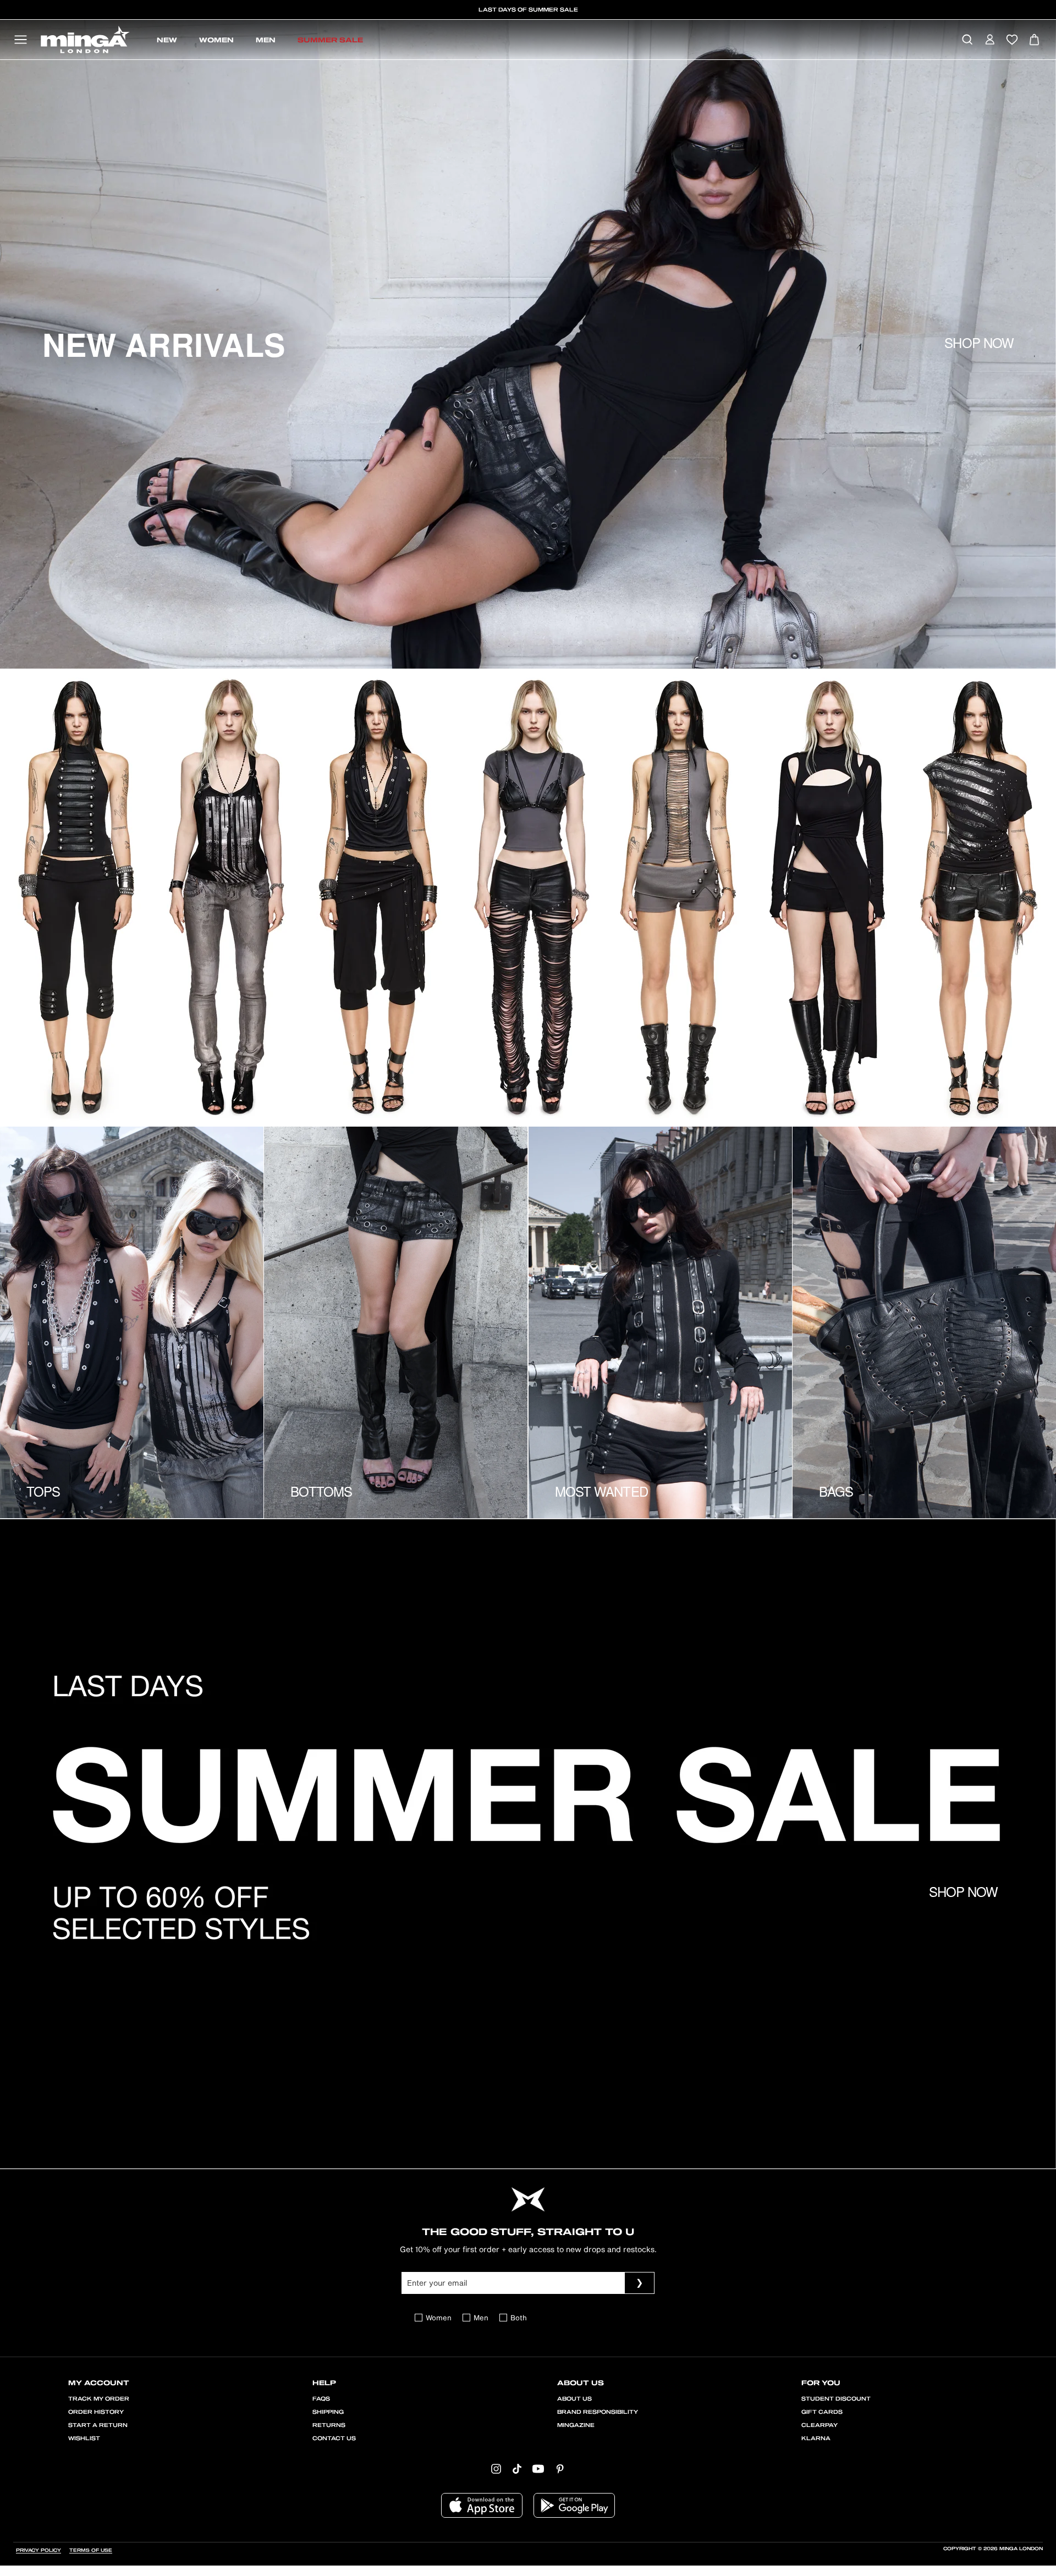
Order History (96, 2412)
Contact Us (334, 2439)
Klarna (816, 2439)
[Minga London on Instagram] (496, 2468)
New (167, 40)
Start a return (98, 2425)
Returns (329, 2425)
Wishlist (84, 2439)
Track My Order (99, 2399)
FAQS (321, 2399)
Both (519, 2318)
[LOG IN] (990, 40)
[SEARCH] (967, 40)
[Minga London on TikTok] (517, 2468)
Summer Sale (330, 40)
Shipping (328, 2412)
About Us (574, 2399)
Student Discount (836, 2399)
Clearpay (820, 2425)
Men (266, 40)
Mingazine (576, 2425)
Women (216, 40)
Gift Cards (822, 2412)
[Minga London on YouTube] (538, 2468)
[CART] (1034, 40)
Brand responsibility (598, 2412)
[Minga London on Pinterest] (560, 2468)
